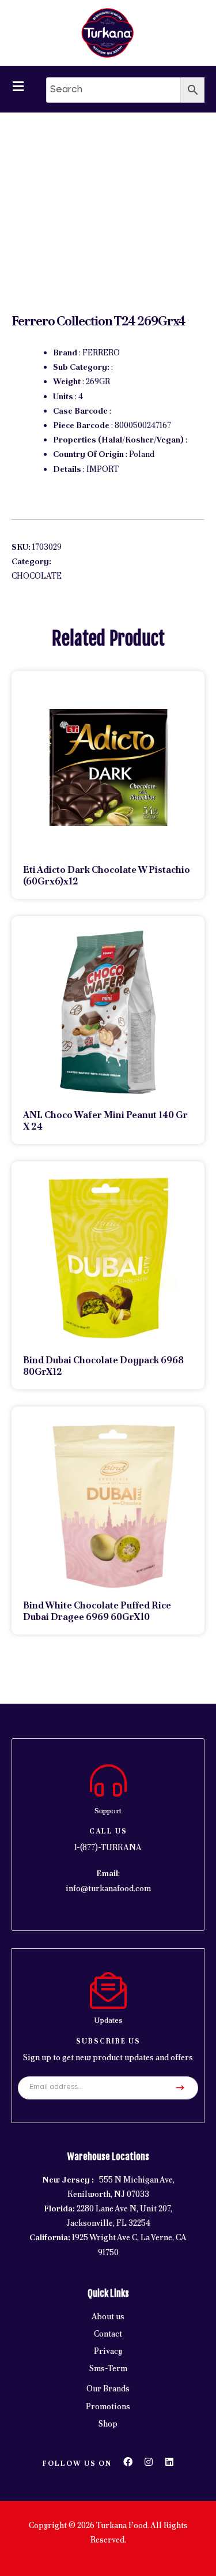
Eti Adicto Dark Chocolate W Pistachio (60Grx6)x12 (107, 875)
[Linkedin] (169, 2462)
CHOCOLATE (37, 576)
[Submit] (180, 2088)
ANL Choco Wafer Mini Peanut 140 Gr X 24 (105, 1121)
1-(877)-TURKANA (108, 1847)
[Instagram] (149, 2462)
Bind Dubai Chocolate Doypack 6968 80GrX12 (103, 1366)
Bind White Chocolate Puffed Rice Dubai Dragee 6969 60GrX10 (97, 1611)
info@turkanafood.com (108, 1888)
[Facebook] (128, 2462)
